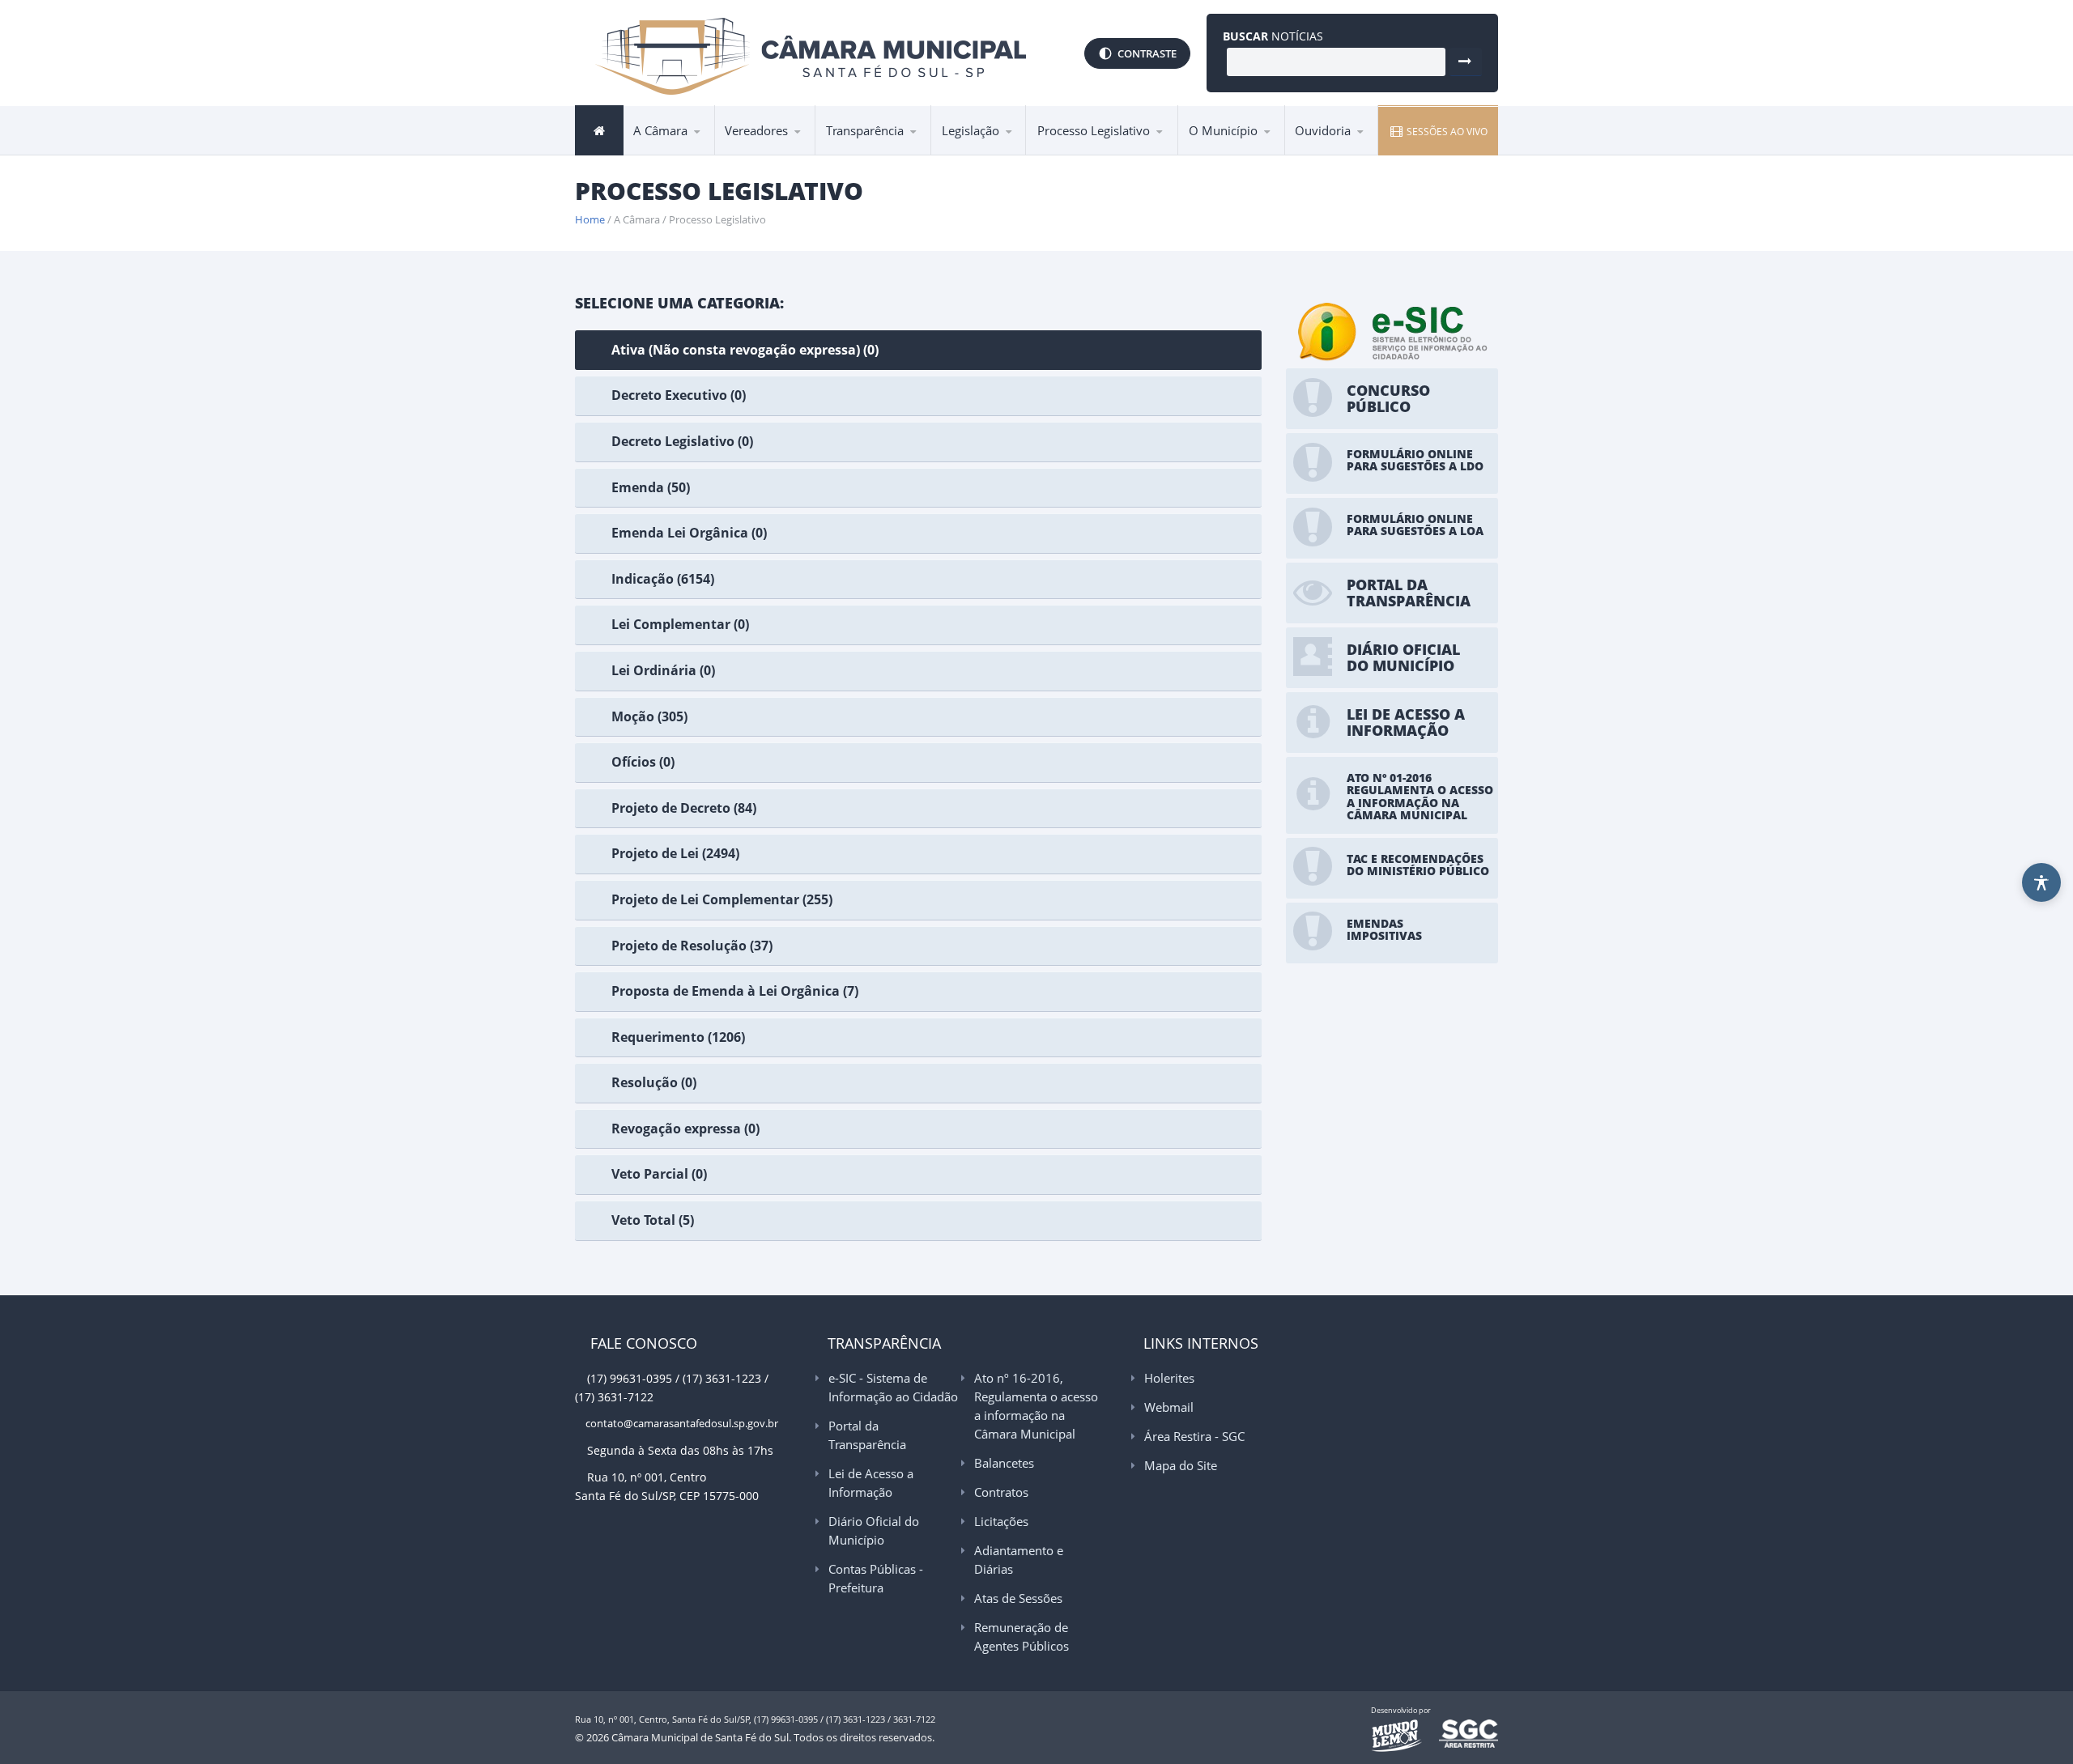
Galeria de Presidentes (794, 154)
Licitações (1001, 1521)
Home (590, 219)
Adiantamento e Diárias (1019, 1560)
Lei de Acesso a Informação (892, 150)
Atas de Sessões (1018, 1598)
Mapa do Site (1181, 1465)
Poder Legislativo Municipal (789, 149)
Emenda (1066, 154)
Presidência (672, 154)
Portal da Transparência (894, 152)
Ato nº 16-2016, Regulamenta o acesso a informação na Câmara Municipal (888, 145)
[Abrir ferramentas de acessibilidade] (2041, 882)
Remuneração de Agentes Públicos (1022, 1636)
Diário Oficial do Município (874, 1530)
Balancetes (1004, 1463)
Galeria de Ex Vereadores (767, 153)
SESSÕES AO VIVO (1446, 132)
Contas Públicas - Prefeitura (876, 1578)
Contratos (1001, 1492)
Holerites (1169, 1378)
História (1217, 154)
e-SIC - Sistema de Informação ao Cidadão (894, 154)
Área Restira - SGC (1194, 1436)
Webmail (1169, 1407)
